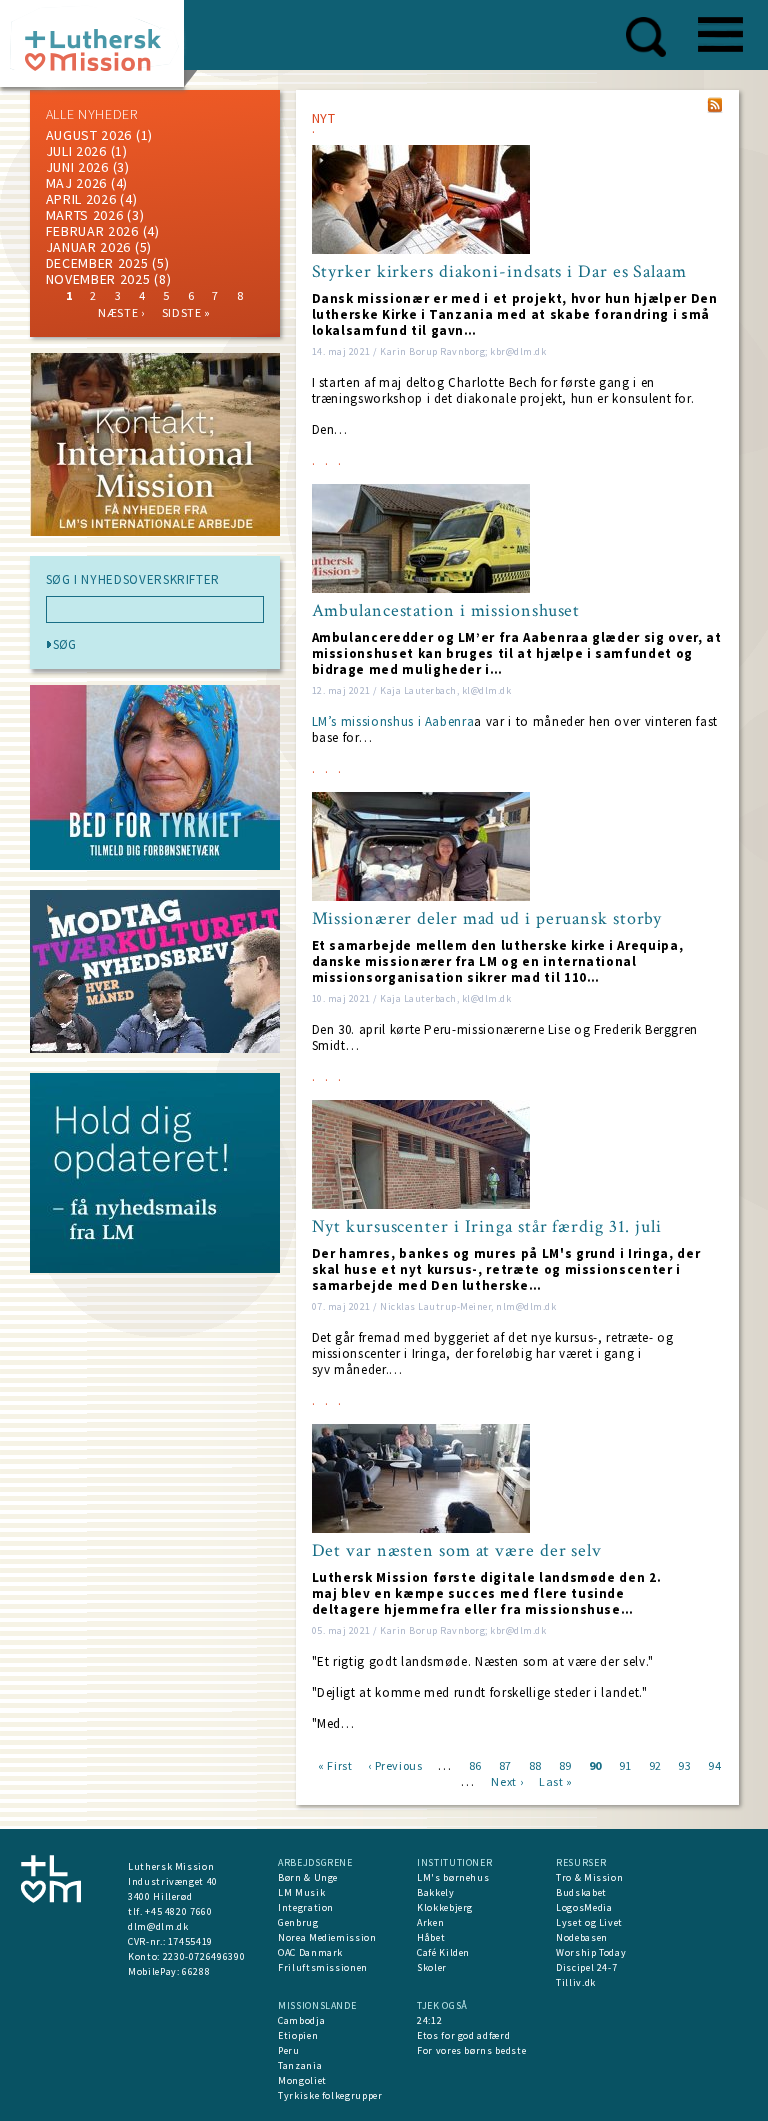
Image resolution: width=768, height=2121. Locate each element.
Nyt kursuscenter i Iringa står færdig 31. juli (487, 1227)
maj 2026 (77, 183)
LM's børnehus (453, 1877)
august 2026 (89, 135)
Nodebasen (582, 1937)
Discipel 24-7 (586, 1967)
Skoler (432, 1967)
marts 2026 (85, 215)
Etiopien (298, 2035)
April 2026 (81, 199)
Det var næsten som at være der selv (457, 1551)
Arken (430, 1922)
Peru (289, 2050)
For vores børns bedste (471, 2050)
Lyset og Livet (589, 1922)
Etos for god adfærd (463, 2035)
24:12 (429, 2020)
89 (565, 1764)
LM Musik (301, 1892)
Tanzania (300, 2065)
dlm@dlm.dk (158, 1926)
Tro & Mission (589, 1877)
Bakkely (436, 1892)
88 (535, 1764)
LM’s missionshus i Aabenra (393, 721)
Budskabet (581, 1892)
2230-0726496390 (204, 1956)
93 (684, 1764)
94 (714, 1764)
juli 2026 (76, 151)
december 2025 (97, 263)
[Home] (99, 49)
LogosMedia (584, 1907)
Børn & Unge (308, 1877)
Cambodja (301, 2020)
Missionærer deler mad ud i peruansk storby (487, 919)
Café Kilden (443, 1952)
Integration (306, 1907)
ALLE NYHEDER (92, 114)
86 (475, 1764)
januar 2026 (89, 247)
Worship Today (591, 1952)
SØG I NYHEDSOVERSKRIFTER (133, 580)
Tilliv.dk (576, 1982)
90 (595, 1764)
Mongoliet (302, 2080)
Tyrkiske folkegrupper (330, 2095)
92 (655, 1764)
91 (625, 1764)
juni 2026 (77, 167)
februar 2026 (92, 231)
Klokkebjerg (445, 1907)
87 (505, 1764)
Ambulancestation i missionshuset (446, 611)
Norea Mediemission (327, 1937)
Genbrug (298, 1922)
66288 (196, 1971)
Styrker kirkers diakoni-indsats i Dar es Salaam (499, 272)
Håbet (431, 1937)
